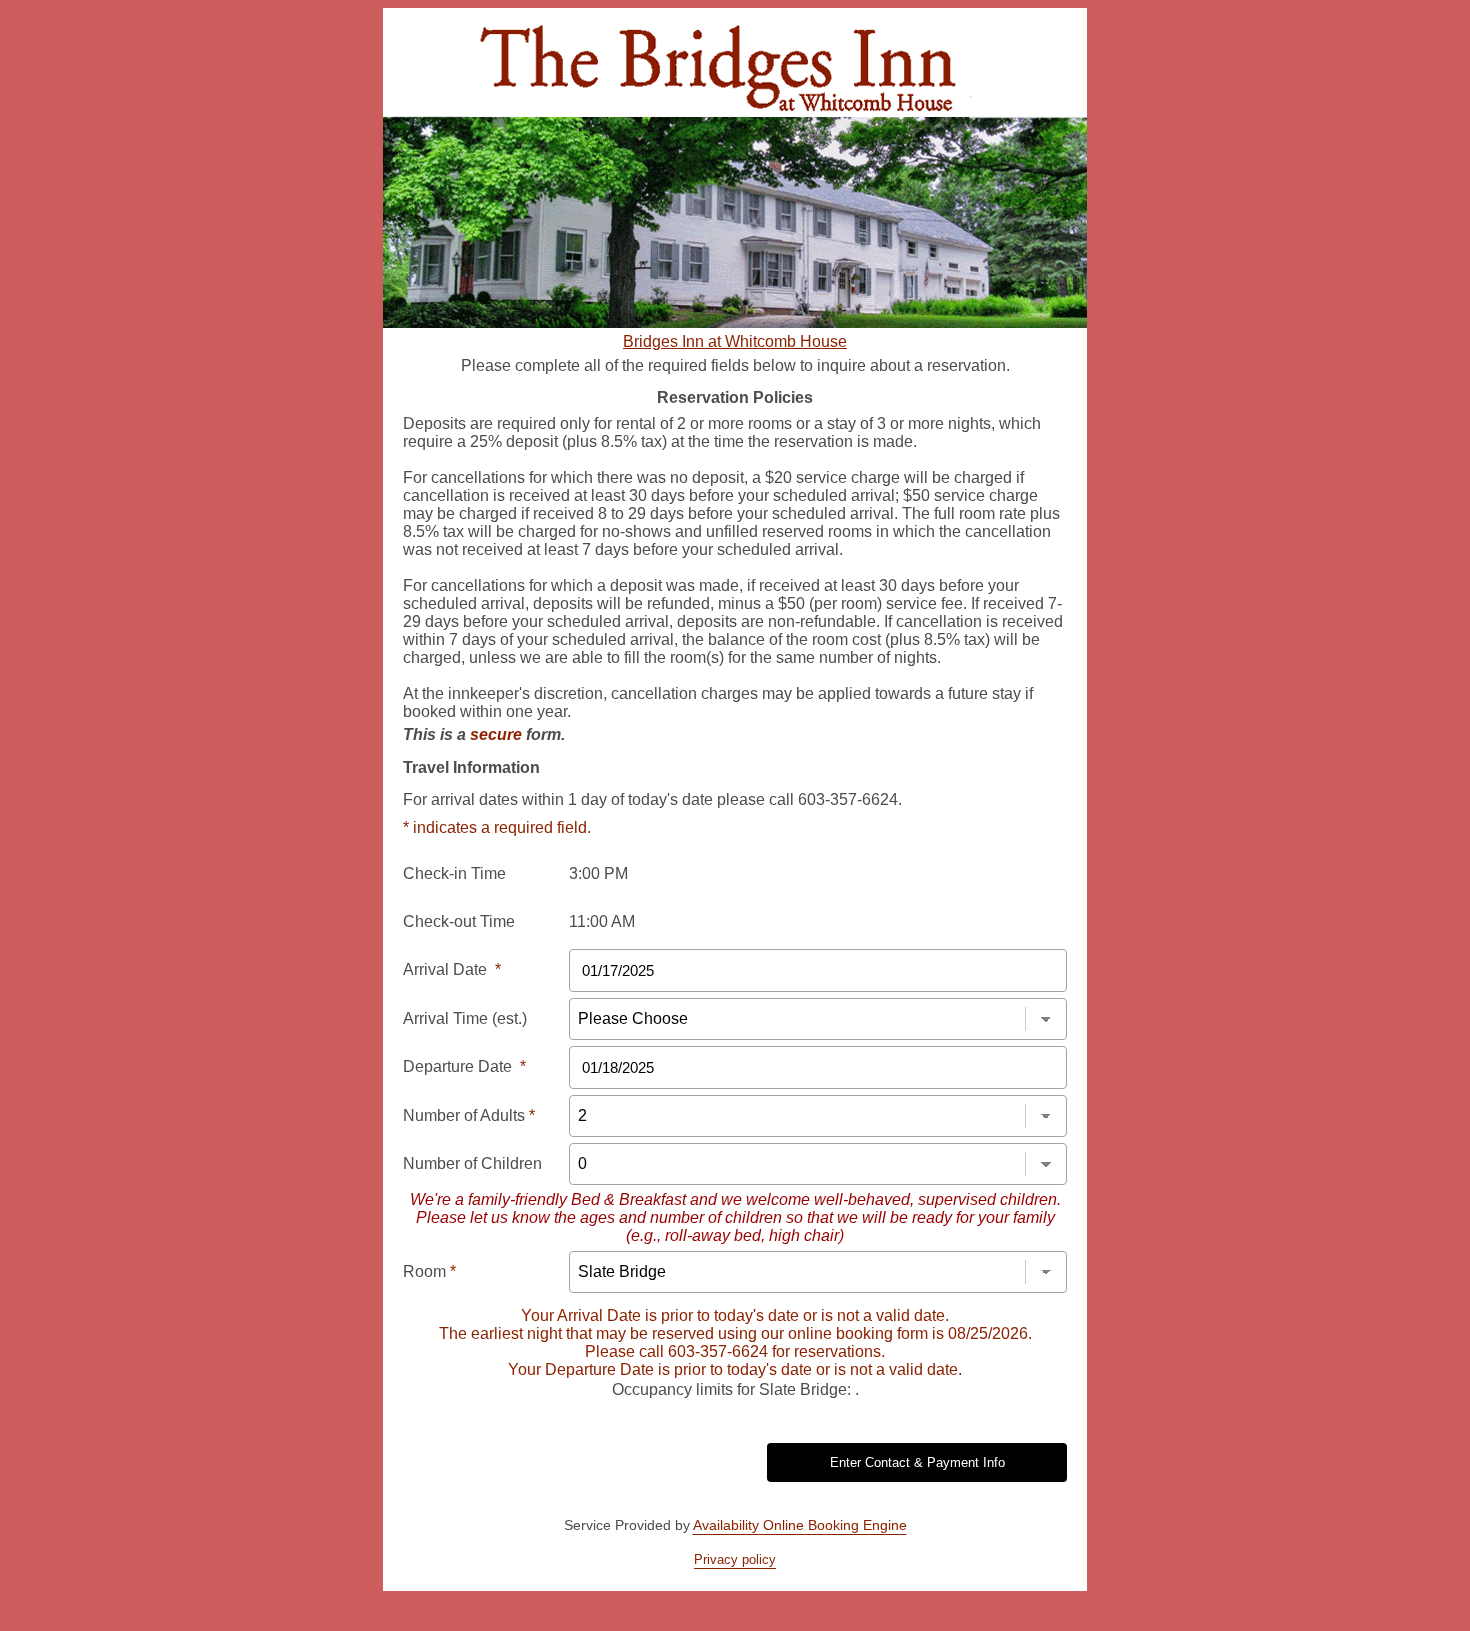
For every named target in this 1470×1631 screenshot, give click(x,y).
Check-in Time (454, 873)
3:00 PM (598, 873)
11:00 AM (602, 921)
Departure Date (464, 1066)
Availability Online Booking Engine (800, 1525)
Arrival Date (452, 969)
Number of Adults (469, 1115)
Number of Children (472, 1163)
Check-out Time (459, 921)
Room (429, 1271)
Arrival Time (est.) (465, 1018)
